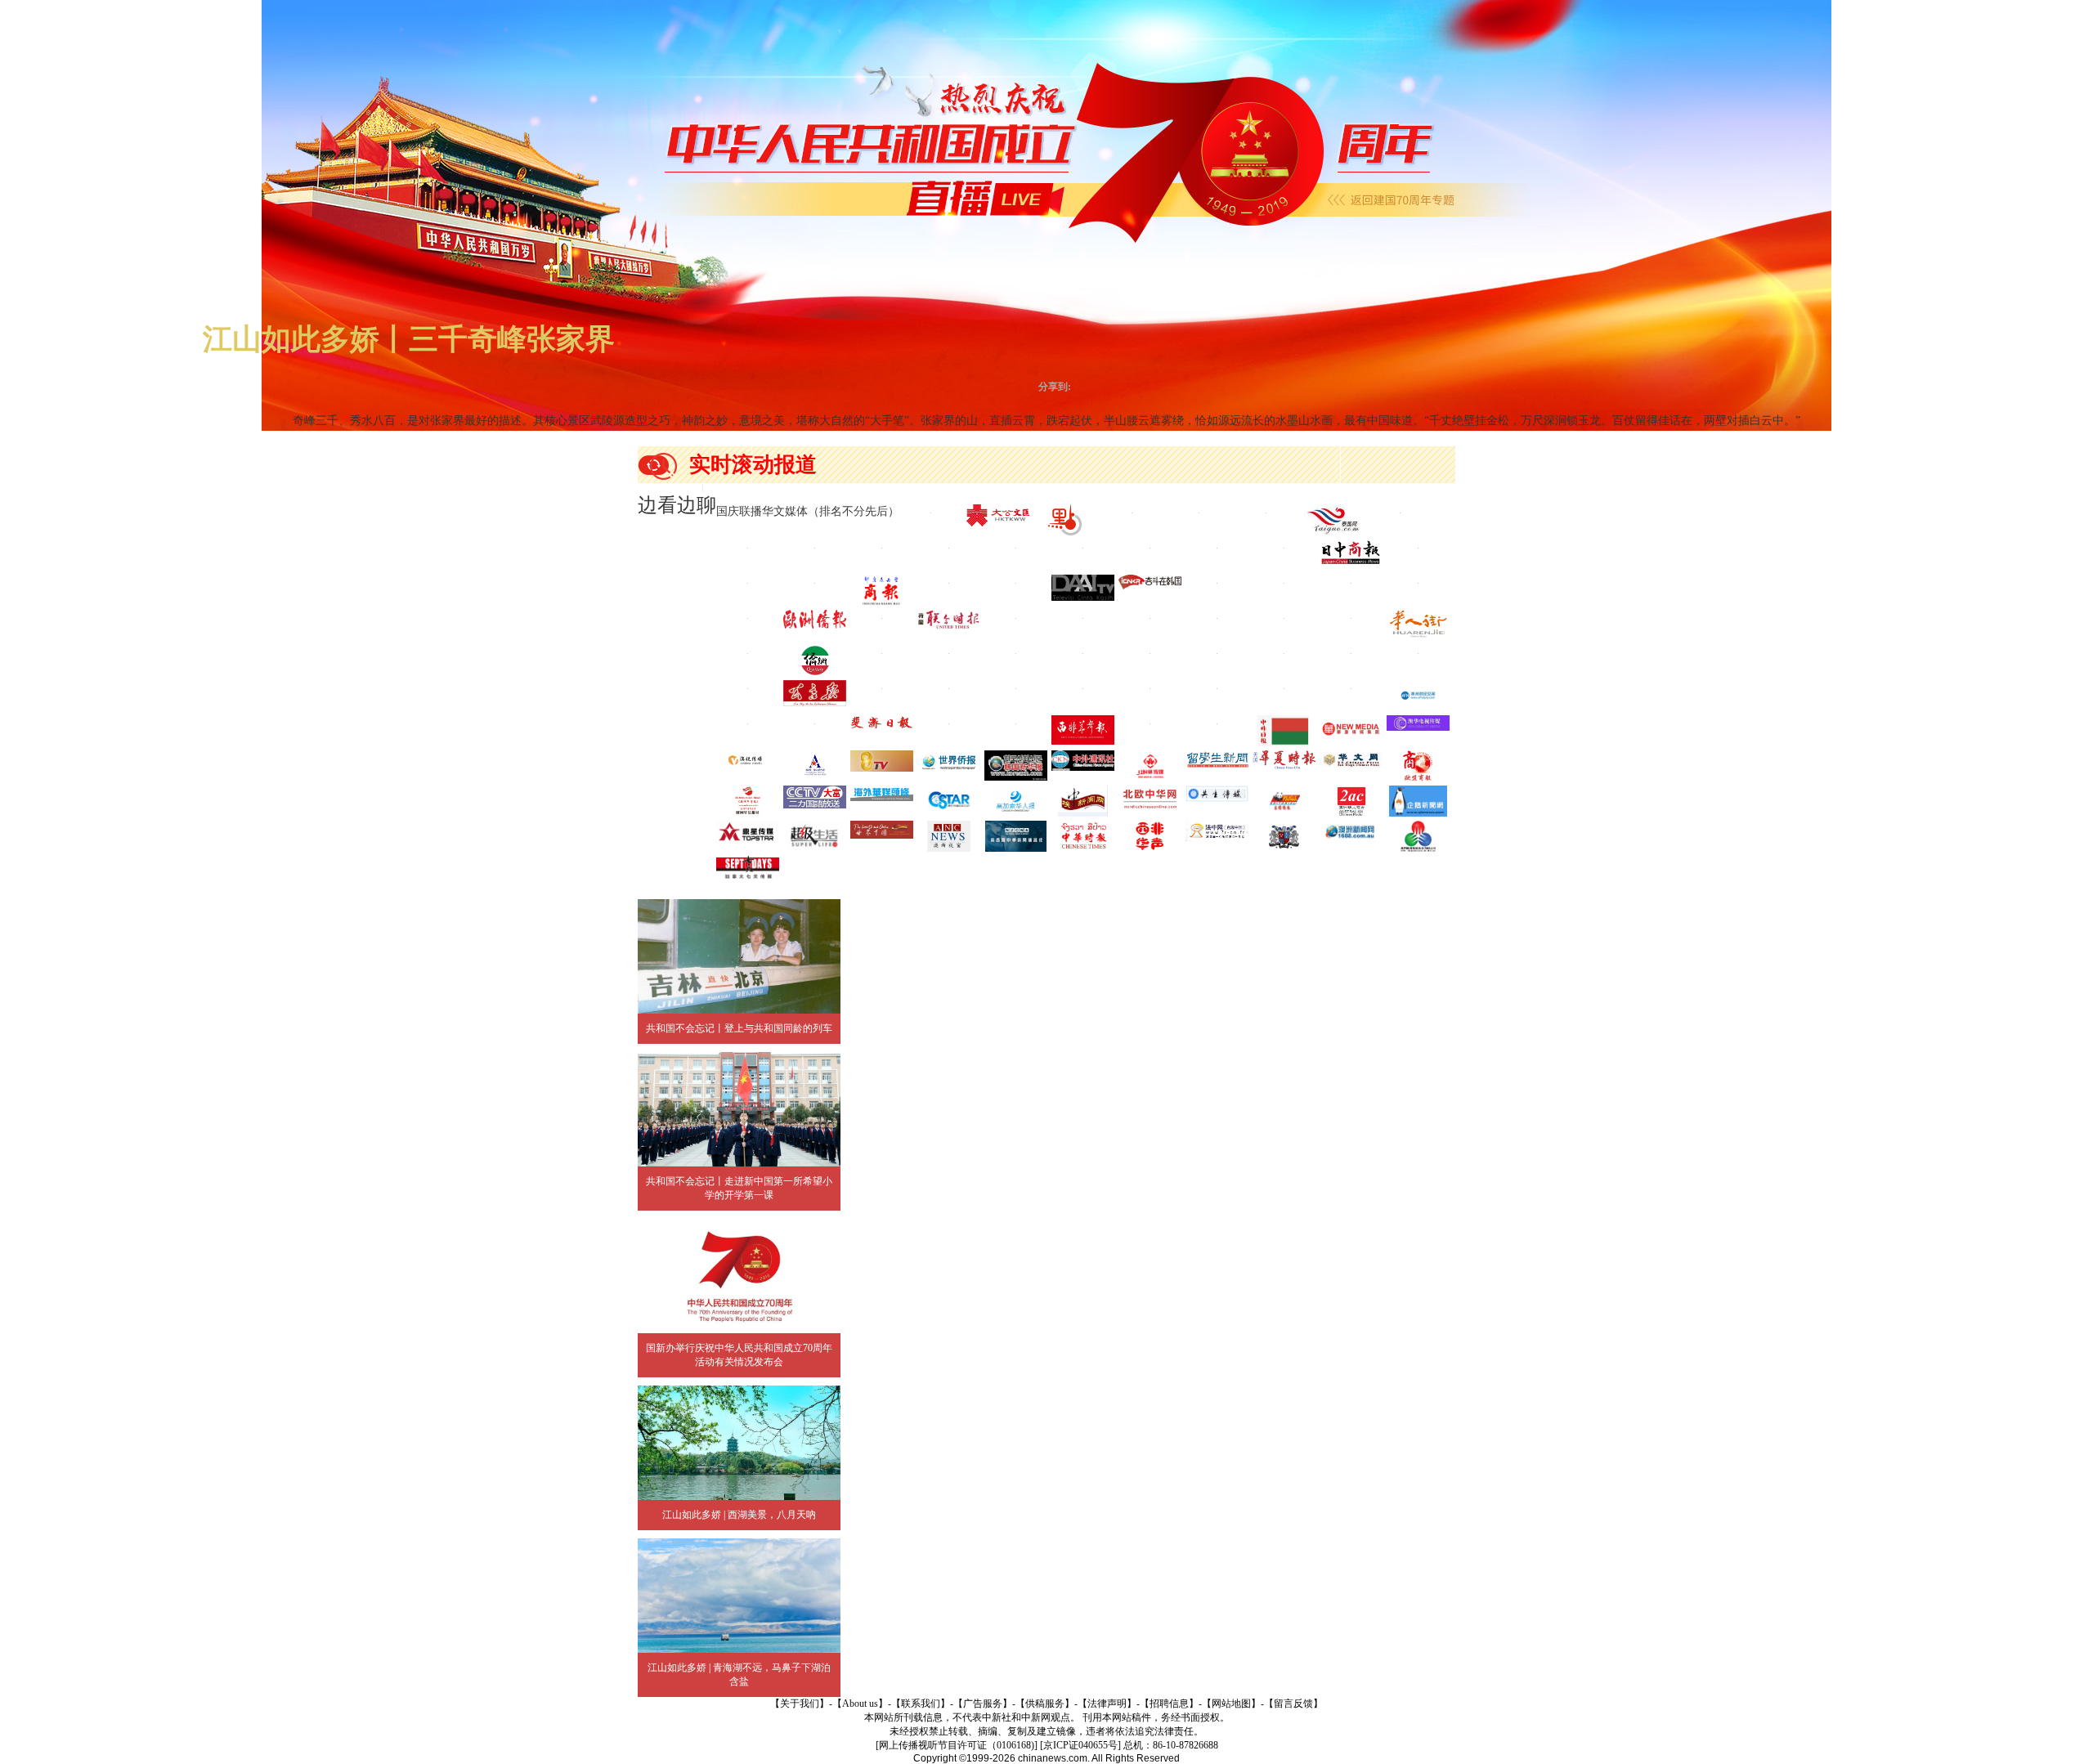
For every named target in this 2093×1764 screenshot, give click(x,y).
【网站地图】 (1231, 1704)
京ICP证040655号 (1080, 1745)
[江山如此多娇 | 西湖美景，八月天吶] (739, 1443)
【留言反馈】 (1293, 1704)
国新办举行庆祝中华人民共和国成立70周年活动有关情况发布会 (739, 1355)
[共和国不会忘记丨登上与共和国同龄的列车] (739, 956)
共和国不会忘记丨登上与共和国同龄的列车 (739, 1028)
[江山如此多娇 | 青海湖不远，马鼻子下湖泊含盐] (739, 1596)
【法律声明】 (1107, 1704)
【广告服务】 (983, 1704)
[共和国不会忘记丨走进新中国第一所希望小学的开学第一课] (739, 1109)
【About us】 (860, 1704)
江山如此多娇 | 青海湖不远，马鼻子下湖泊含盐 (739, 1674)
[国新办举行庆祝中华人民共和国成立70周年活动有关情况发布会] (739, 1276)
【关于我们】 (800, 1704)
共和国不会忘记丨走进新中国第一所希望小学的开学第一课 (739, 1188)
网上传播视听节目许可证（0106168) (957, 1745)
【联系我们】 (921, 1704)
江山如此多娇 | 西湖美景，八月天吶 (739, 1515)
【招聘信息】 (1169, 1704)
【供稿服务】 (1045, 1704)
